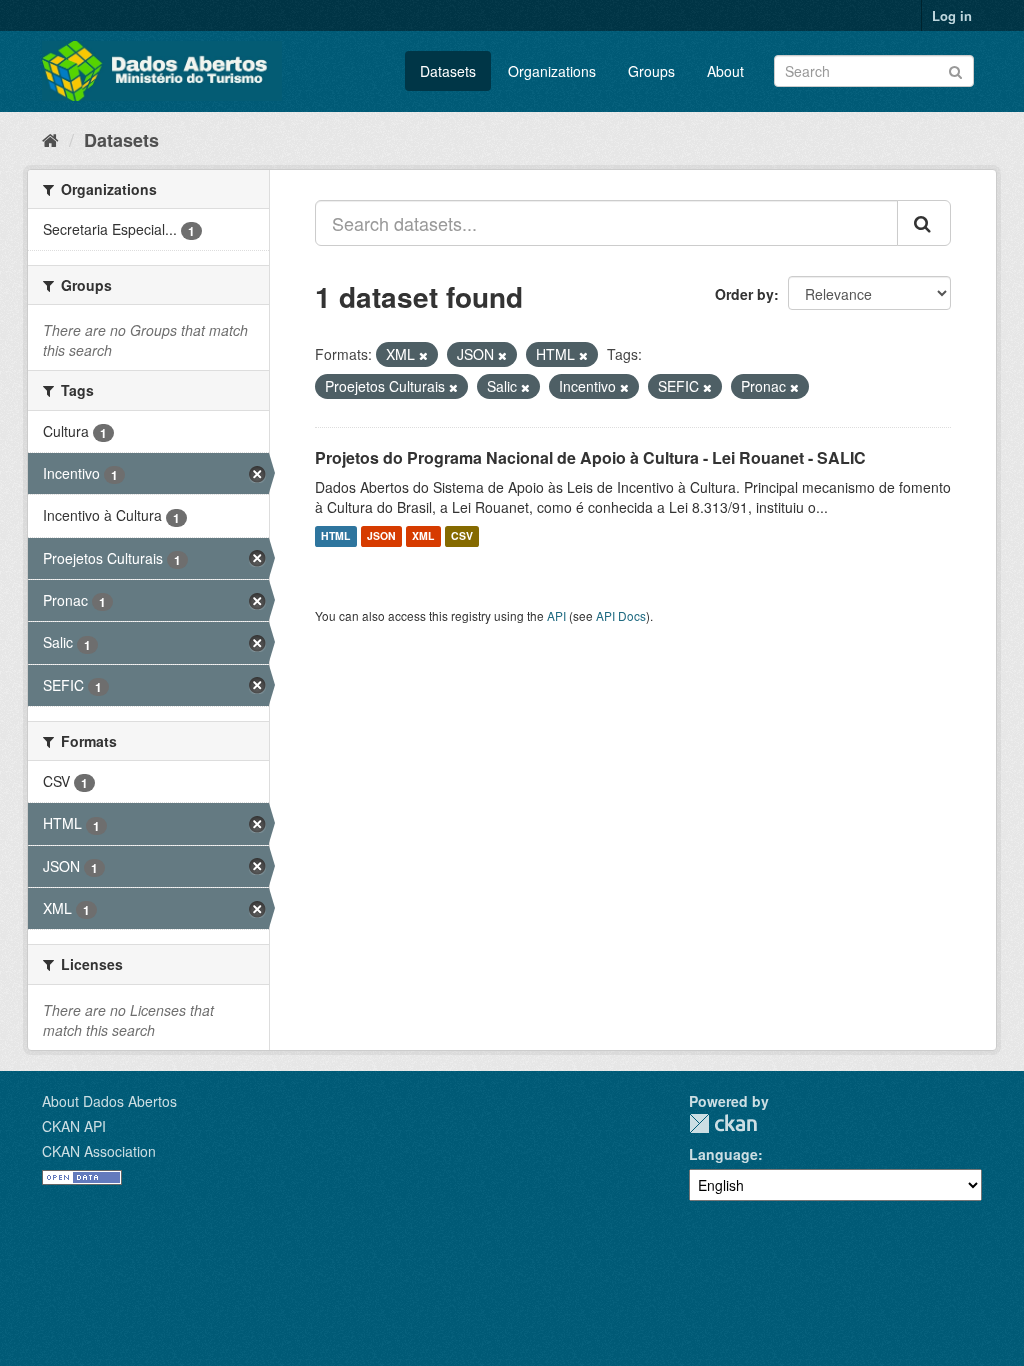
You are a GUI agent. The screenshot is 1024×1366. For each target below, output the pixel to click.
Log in (952, 15)
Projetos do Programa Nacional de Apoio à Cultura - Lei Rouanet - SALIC (590, 457)
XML (423, 536)
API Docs (621, 615)
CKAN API (74, 1126)
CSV (462, 536)
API (556, 615)
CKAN (723, 1123)
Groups (651, 71)
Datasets (448, 71)
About (725, 71)
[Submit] (955, 69)
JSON (381, 536)
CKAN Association (99, 1151)
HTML (335, 536)
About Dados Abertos (109, 1101)
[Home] (50, 139)
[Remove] (423, 355)
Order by (744, 294)
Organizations (552, 71)
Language (723, 1154)
